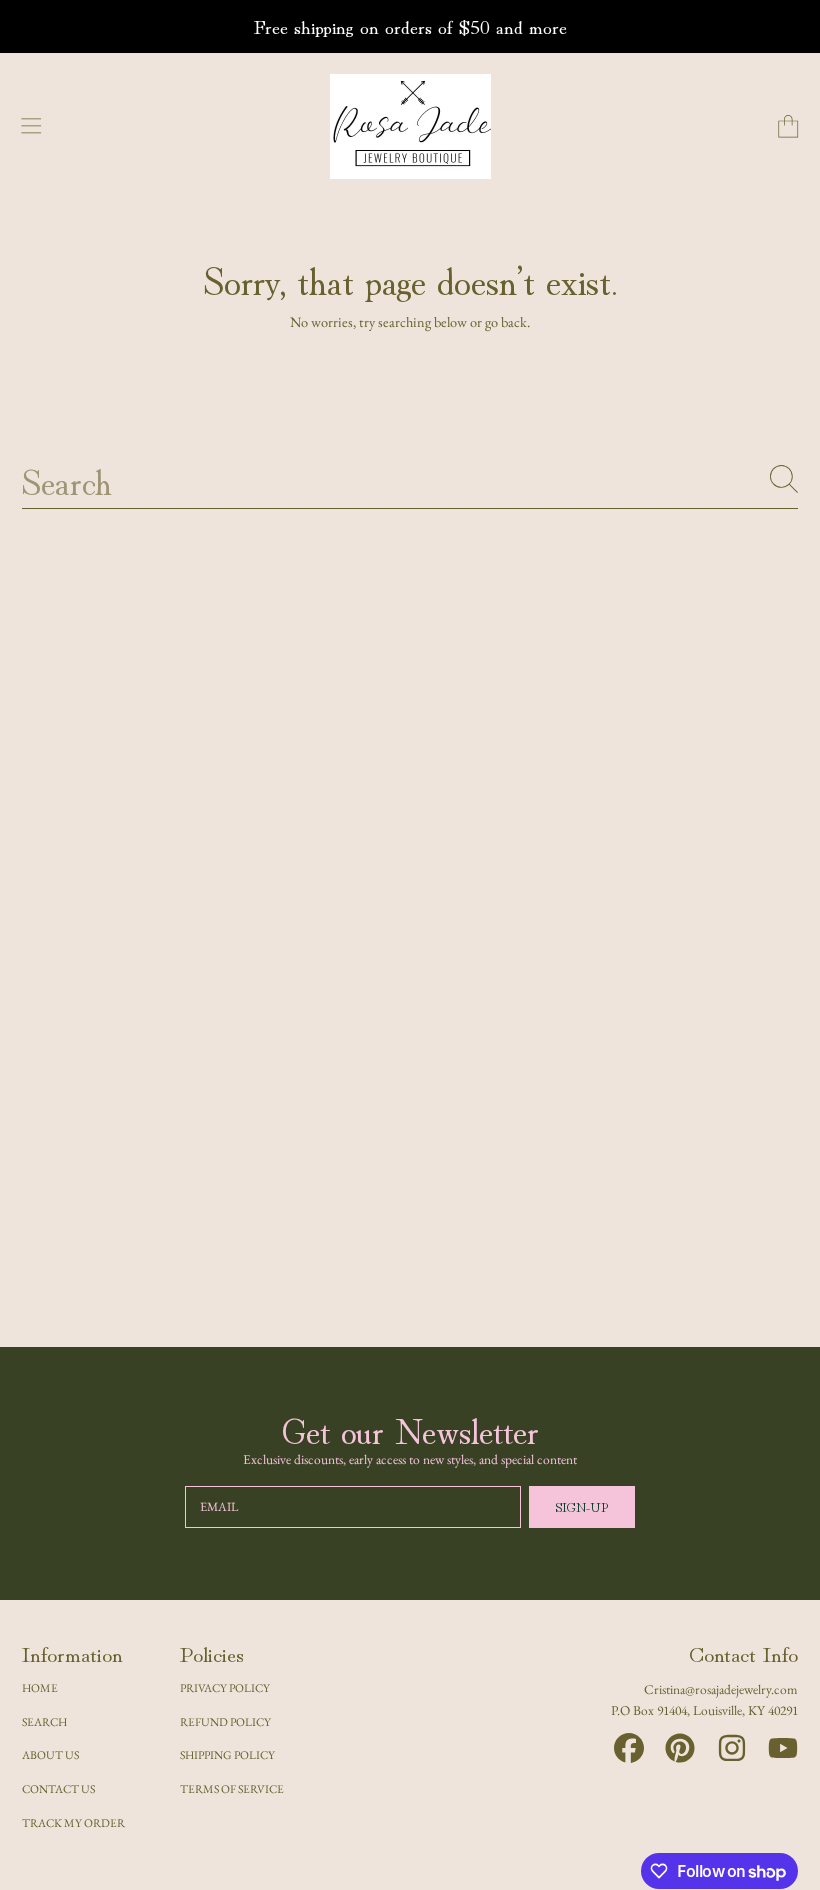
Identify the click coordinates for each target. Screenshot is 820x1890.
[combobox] (410, 479)
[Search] (784, 479)
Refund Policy (225, 1721)
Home (40, 1687)
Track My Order (73, 1822)
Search (44, 1721)
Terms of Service (232, 1788)
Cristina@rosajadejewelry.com (721, 1689)
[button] (32, 127)
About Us (50, 1754)
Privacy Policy (225, 1687)
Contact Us (58, 1788)
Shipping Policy (227, 1754)
